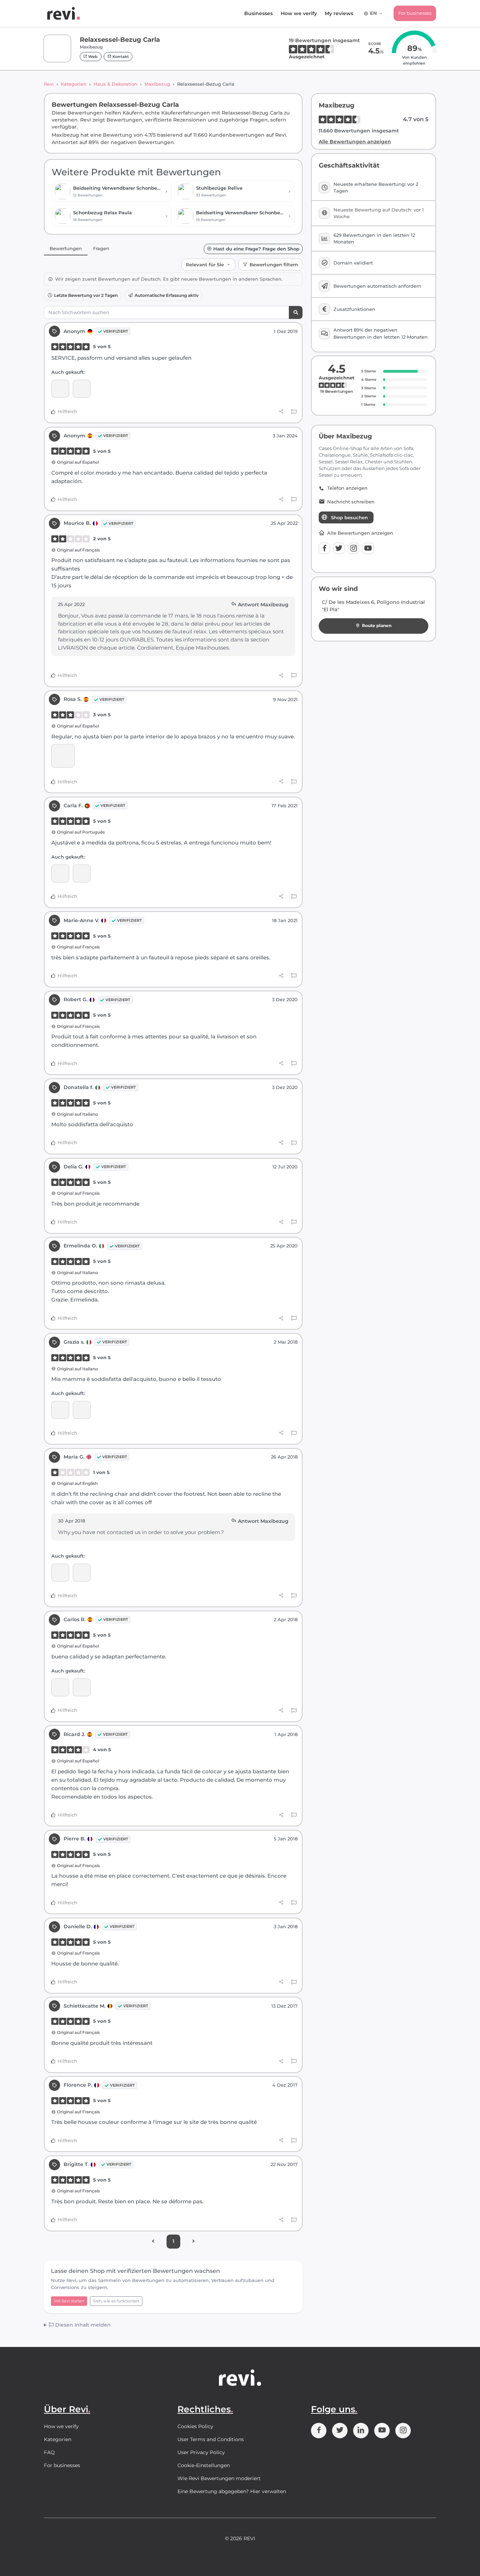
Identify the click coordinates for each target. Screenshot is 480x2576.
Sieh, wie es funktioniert (116, 2301)
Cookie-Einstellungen (204, 2465)
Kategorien (74, 84)
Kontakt (120, 57)
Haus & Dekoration (115, 84)
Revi (49, 84)
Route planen (377, 625)
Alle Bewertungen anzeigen (355, 142)
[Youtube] (368, 548)
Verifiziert (116, 331)
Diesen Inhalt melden (82, 2325)
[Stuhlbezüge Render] (82, 389)
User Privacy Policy (201, 2452)
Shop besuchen (349, 517)
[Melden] (294, 412)
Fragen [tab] (101, 248)
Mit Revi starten (69, 2301)
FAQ (49, 2452)
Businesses (258, 13)
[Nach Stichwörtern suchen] (296, 312)
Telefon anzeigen (347, 488)
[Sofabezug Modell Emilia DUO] (60, 1410)
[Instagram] (353, 548)
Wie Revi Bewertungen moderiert (219, 2478)
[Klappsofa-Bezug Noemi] (60, 873)
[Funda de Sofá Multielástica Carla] (82, 1573)
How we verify (299, 13)
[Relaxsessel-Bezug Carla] (60, 389)
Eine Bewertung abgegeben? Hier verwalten (232, 2491)
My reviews (339, 13)
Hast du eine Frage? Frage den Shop (256, 249)
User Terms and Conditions (211, 2439)
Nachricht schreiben (351, 502)
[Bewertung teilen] (281, 412)
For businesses (415, 13)
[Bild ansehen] (63, 756)
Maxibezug (157, 84)
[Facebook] (324, 548)
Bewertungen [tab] (66, 248)
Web (92, 57)
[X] (339, 548)
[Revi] (64, 13)
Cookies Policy (195, 2426)
